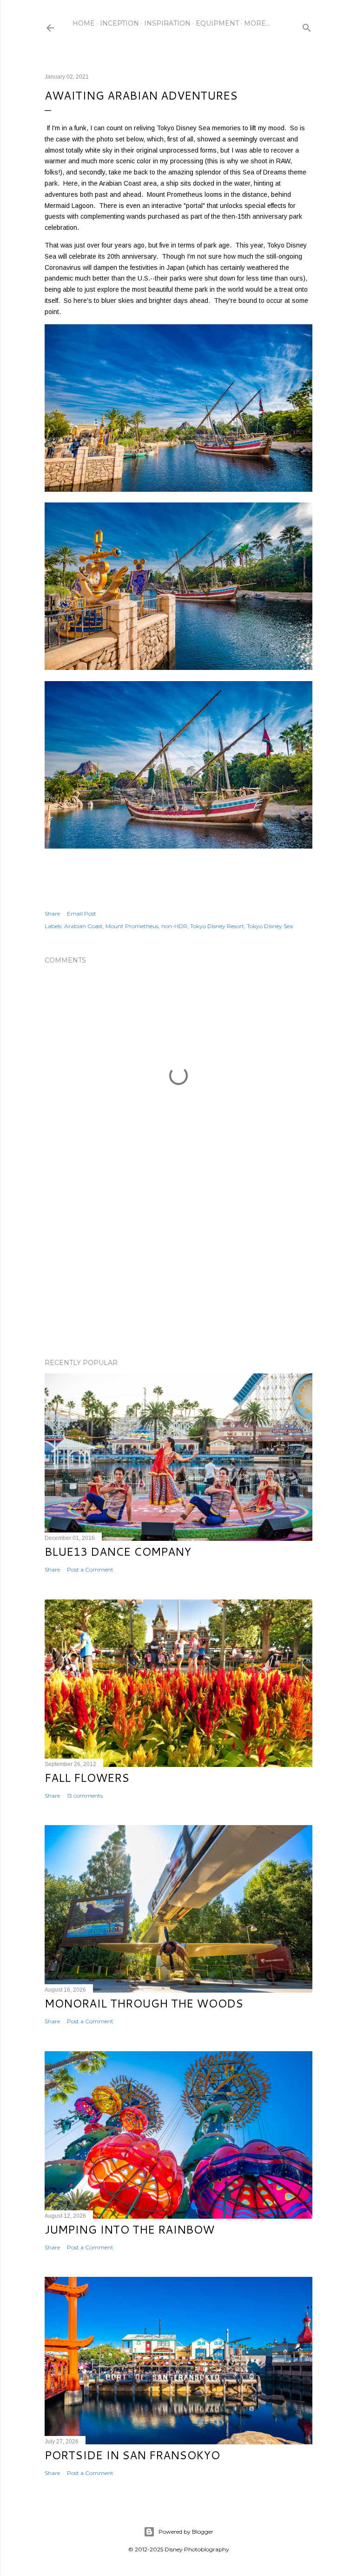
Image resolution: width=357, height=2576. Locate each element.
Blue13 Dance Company (118, 1552)
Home (84, 23)
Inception (119, 23)
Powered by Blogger (186, 2532)
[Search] (307, 26)
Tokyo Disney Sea (270, 926)
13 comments (85, 1796)
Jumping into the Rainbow (129, 2229)
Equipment (217, 23)
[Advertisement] (178, 1270)
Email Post (82, 913)
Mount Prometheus (132, 926)
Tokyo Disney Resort (217, 926)
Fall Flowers (87, 1778)
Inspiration (167, 23)
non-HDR (174, 926)
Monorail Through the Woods (144, 2003)
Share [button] (52, 913)
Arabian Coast (83, 926)
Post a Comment (90, 1569)
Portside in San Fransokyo (132, 2455)
